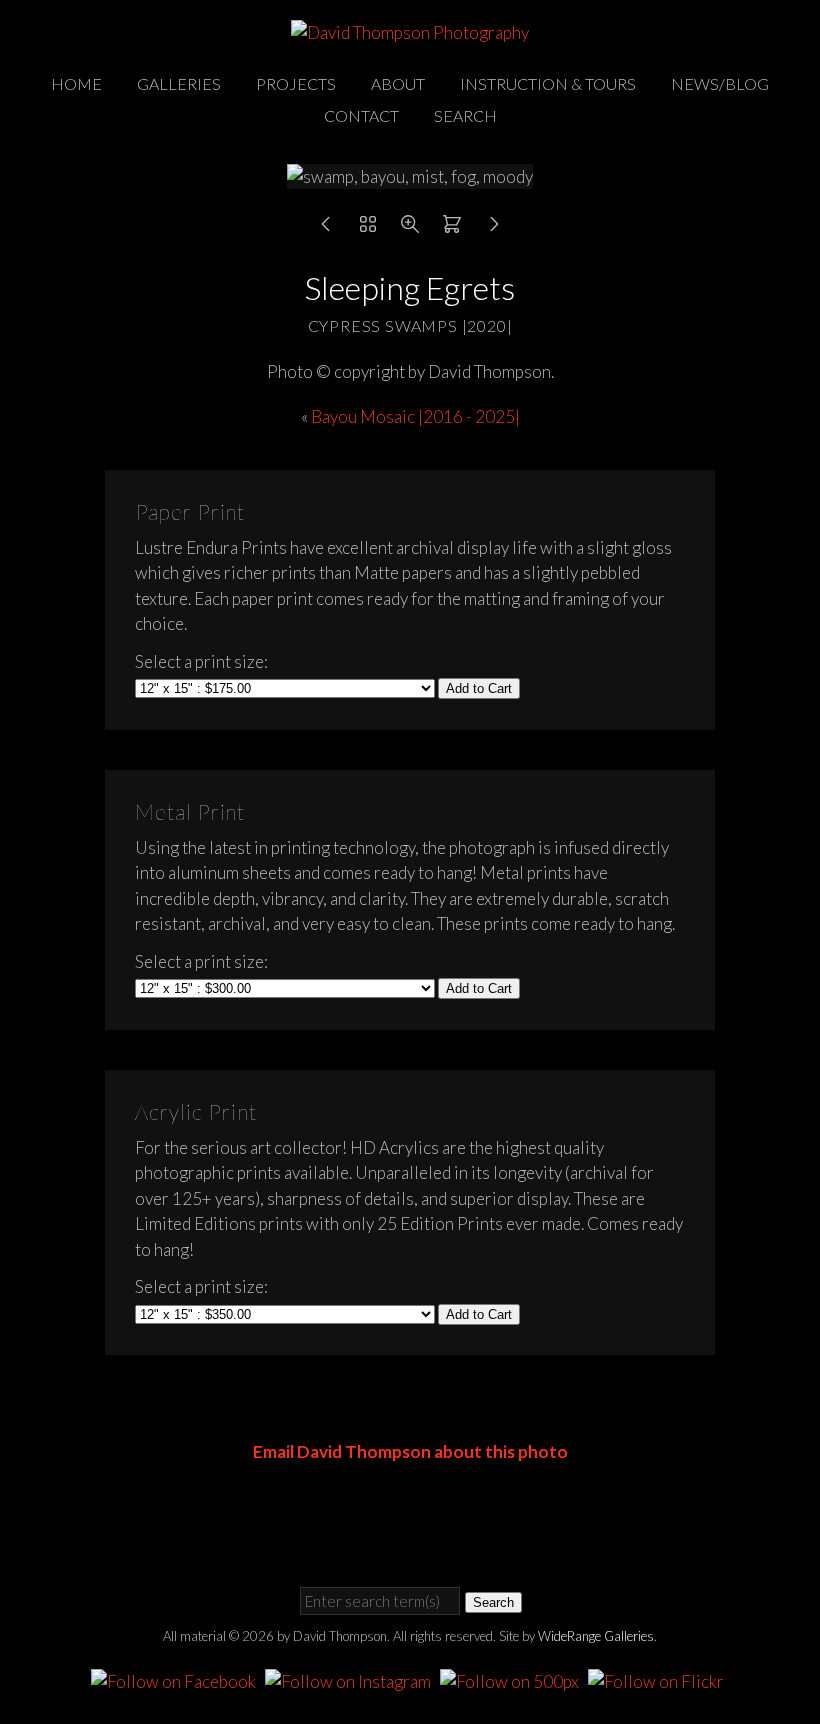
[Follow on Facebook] (176, 1678)
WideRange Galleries (596, 1636)
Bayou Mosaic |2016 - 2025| (415, 416)
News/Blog (720, 83)
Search (465, 115)
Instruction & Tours (548, 83)
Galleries (179, 83)
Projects (296, 83)
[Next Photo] (494, 228)
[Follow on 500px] (512, 1678)
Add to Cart (479, 688)
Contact (361, 115)
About (398, 83)
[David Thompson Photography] (410, 32)
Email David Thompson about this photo (410, 1451)
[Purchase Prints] (452, 228)
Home (76, 83)
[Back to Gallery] (368, 228)
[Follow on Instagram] (351, 1678)
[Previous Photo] (326, 228)
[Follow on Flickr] (659, 1678)
